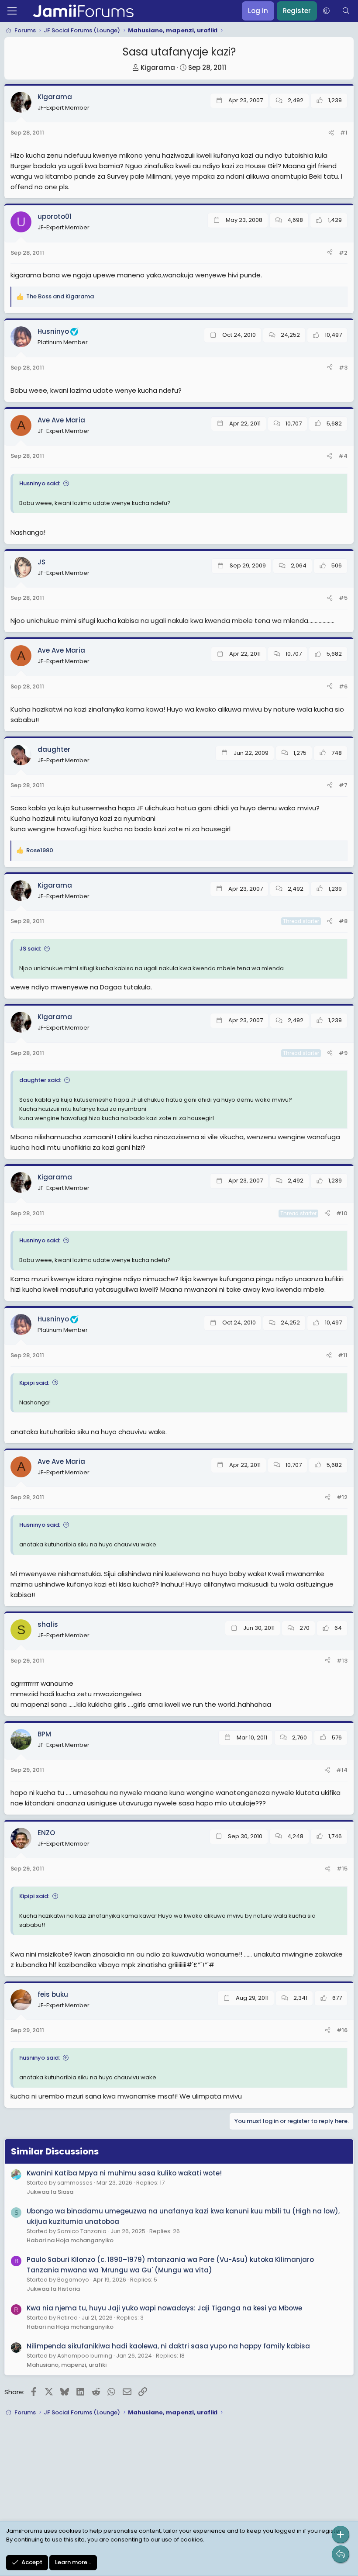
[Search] (346, 11)
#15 (342, 1869)
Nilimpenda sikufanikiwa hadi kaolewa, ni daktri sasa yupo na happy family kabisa (168, 2346)
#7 (343, 785)
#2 (343, 253)
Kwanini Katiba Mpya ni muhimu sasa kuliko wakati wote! (124, 2173)
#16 (342, 2030)
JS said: (30, 949)
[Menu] (12, 11)
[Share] (331, 133)
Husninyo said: (40, 483)
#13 (342, 1661)
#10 (342, 1213)
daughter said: (40, 1080)
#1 (344, 133)
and (60, 296)
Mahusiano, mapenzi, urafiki (67, 2365)
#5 (343, 598)
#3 (343, 368)
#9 (343, 1053)
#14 (342, 1770)
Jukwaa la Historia (53, 2289)
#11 (343, 1355)
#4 (343, 456)
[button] (326, 11)
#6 (343, 686)
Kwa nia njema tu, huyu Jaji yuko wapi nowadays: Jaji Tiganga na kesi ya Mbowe (164, 2308)
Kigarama (158, 67)
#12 (342, 1497)
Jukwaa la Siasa (50, 2192)
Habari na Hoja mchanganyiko (70, 2240)
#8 (343, 921)
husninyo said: (40, 2058)
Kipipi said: (34, 1383)
